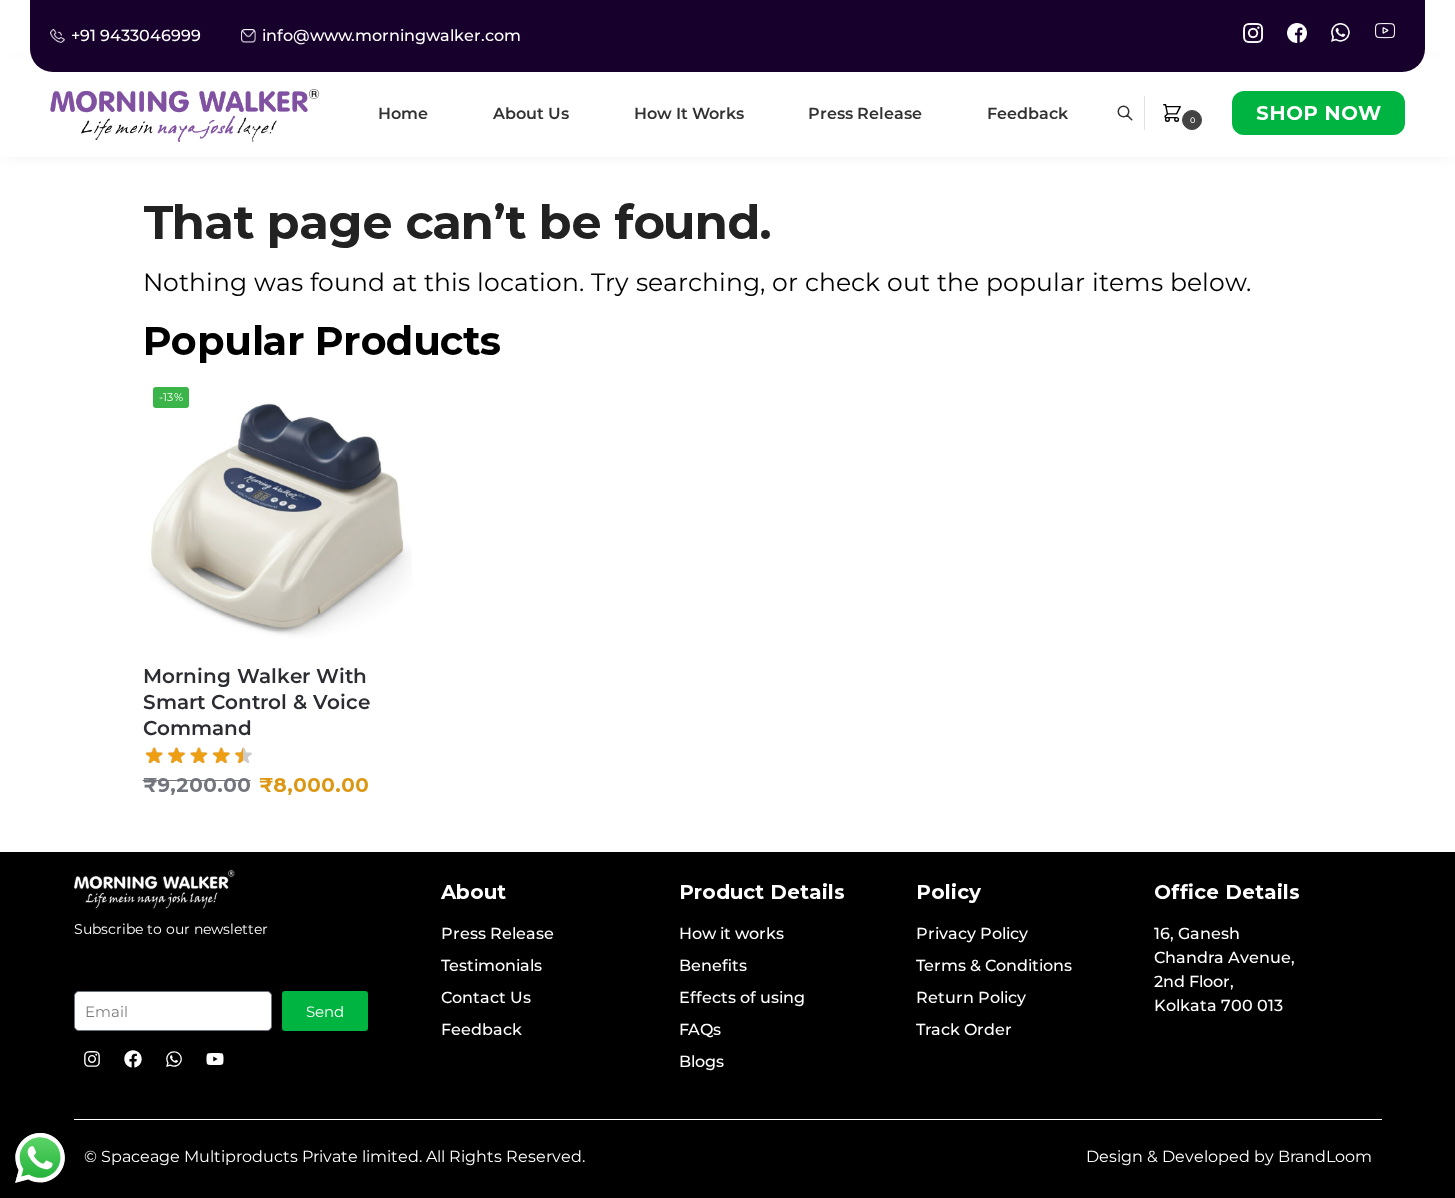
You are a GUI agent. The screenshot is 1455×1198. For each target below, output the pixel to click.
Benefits (713, 965)
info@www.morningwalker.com (391, 35)
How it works (731, 933)
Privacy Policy (972, 933)
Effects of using (742, 997)
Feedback (481, 1029)
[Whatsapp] (174, 1059)
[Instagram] (92, 1059)
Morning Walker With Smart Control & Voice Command (256, 702)
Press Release (497, 933)
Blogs (701, 1061)
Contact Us (486, 997)
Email (110, 972)
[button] (1184, 113)
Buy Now (277, 832)
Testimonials (491, 965)
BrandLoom (1325, 1156)
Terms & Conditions (994, 965)
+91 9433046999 (136, 35)
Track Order (964, 1029)
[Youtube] (215, 1059)
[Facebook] (133, 1059)
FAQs (700, 1029)
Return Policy (971, 997)
